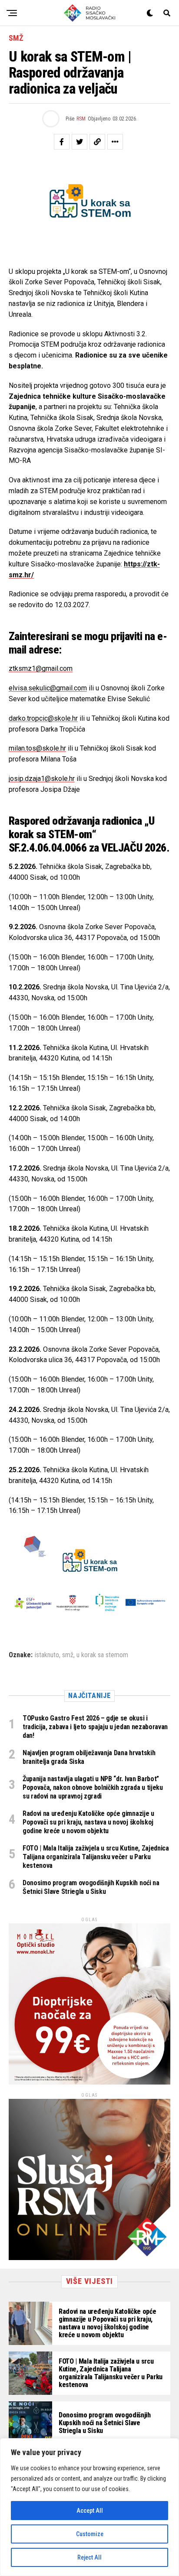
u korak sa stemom (102, 1655)
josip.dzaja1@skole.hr (42, 779)
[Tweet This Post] (80, 142)
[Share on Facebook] (62, 142)
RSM (81, 119)
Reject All (89, 2557)
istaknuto (47, 1655)
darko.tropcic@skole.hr (43, 718)
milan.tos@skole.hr (37, 748)
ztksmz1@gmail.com (41, 668)
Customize (90, 2534)
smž (68, 1655)
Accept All (90, 2511)
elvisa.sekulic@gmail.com (48, 688)
